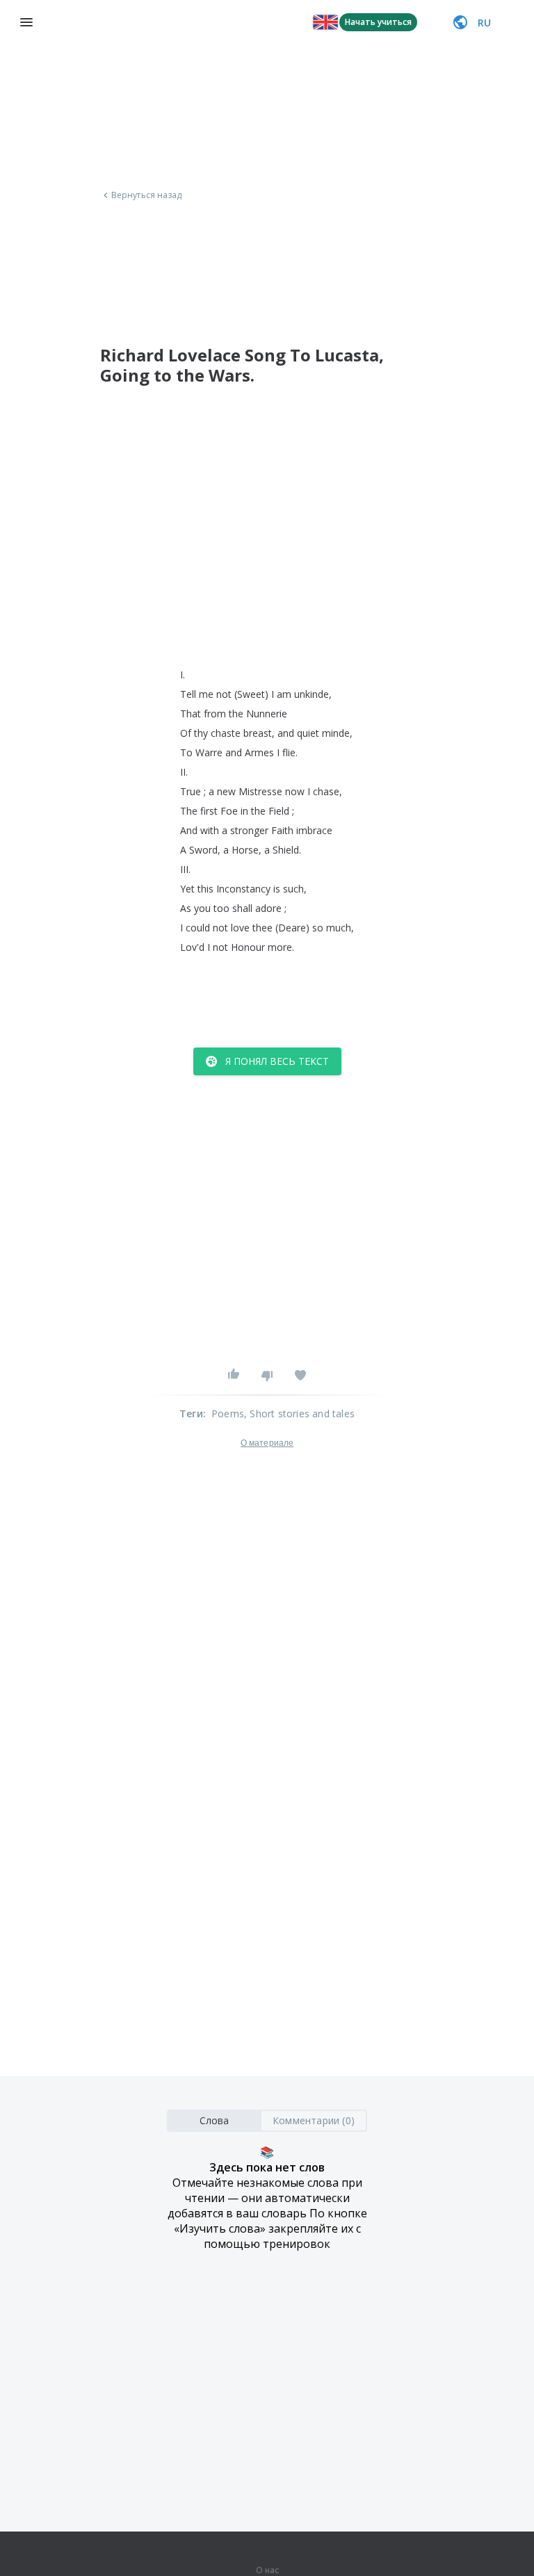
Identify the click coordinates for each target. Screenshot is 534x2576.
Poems (228, 1413)
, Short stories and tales (299, 1413)
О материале (267, 1443)
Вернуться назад (147, 195)
